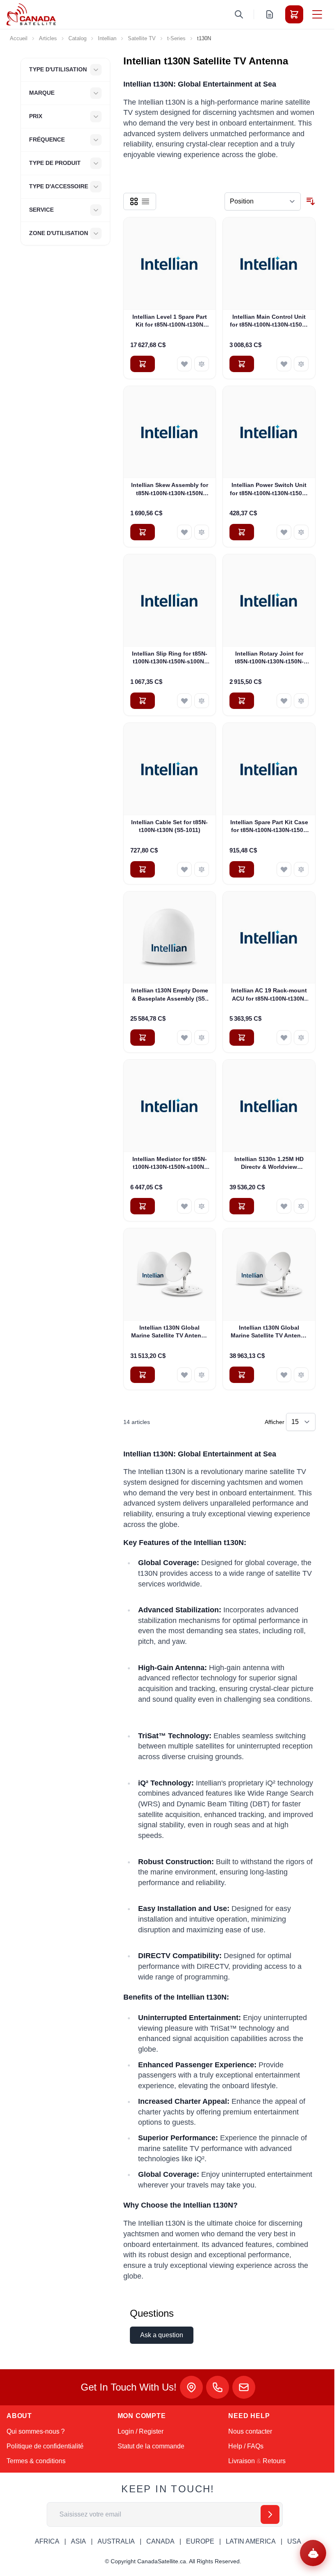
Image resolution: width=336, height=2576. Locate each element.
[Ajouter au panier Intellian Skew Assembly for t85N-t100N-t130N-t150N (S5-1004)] (143, 532)
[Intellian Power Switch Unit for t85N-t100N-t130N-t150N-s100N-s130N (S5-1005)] (269, 432)
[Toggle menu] (317, 14)
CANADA (160, 2541)
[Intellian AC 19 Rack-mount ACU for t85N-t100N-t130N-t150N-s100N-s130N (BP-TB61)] (269, 938)
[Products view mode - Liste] (145, 201)
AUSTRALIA (116, 2541)
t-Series (176, 38)
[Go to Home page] (31, 14)
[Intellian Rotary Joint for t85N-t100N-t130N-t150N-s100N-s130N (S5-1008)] (269, 600)
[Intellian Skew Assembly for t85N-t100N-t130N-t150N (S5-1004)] (170, 432)
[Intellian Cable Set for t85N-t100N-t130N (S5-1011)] (170, 769)
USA (294, 2541)
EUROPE (200, 2541)
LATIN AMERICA (251, 2541)
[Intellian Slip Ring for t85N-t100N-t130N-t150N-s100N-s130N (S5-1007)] (170, 600)
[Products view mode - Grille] (134, 201)
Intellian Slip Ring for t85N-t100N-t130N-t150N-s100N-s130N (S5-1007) (170, 658)
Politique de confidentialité (45, 2446)
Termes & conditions (36, 2461)
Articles (48, 38)
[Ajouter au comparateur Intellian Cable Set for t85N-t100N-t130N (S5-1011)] (202, 869)
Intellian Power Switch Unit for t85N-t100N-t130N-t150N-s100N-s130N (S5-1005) (269, 489)
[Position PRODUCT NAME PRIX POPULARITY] (263, 201)
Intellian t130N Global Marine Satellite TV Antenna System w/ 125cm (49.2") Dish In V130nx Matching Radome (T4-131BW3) (170, 1332)
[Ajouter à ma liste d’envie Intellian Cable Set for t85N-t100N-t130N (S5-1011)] (184, 869)
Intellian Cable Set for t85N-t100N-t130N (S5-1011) (169, 826)
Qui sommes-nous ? (36, 2431)
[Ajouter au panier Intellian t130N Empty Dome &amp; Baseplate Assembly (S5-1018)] (143, 1038)
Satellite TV (142, 38)
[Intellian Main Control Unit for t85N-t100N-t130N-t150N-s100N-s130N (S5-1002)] (269, 264)
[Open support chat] (313, 2553)
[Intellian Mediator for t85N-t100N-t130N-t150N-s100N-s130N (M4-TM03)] (170, 1106)
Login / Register (141, 2431)
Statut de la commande (151, 2446)
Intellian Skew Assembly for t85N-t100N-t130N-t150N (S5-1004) (170, 489)
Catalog (77, 38)
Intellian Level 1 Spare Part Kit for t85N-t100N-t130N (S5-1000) (170, 321)
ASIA (78, 2541)
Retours (274, 2461)
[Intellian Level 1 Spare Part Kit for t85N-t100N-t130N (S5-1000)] (170, 264)
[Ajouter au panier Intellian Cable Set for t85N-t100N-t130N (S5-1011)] (143, 869)
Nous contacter (250, 2431)
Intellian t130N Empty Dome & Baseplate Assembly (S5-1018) (170, 995)
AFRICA (47, 2541)
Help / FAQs (246, 2446)
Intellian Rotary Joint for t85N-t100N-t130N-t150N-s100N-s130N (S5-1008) (269, 658)
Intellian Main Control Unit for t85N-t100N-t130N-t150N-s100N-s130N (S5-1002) (269, 321)
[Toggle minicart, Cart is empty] (294, 14)
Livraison (242, 2461)
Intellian (107, 38)
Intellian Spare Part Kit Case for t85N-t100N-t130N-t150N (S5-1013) (269, 827)
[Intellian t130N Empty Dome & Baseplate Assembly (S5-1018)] (170, 938)
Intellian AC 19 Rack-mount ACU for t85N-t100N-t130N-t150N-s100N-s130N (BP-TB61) (269, 995)
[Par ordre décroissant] (311, 201)
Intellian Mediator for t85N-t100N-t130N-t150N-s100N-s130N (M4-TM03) (170, 1163)
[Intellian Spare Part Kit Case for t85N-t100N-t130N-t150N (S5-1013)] (269, 769)
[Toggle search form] (239, 14)
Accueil (19, 38)
